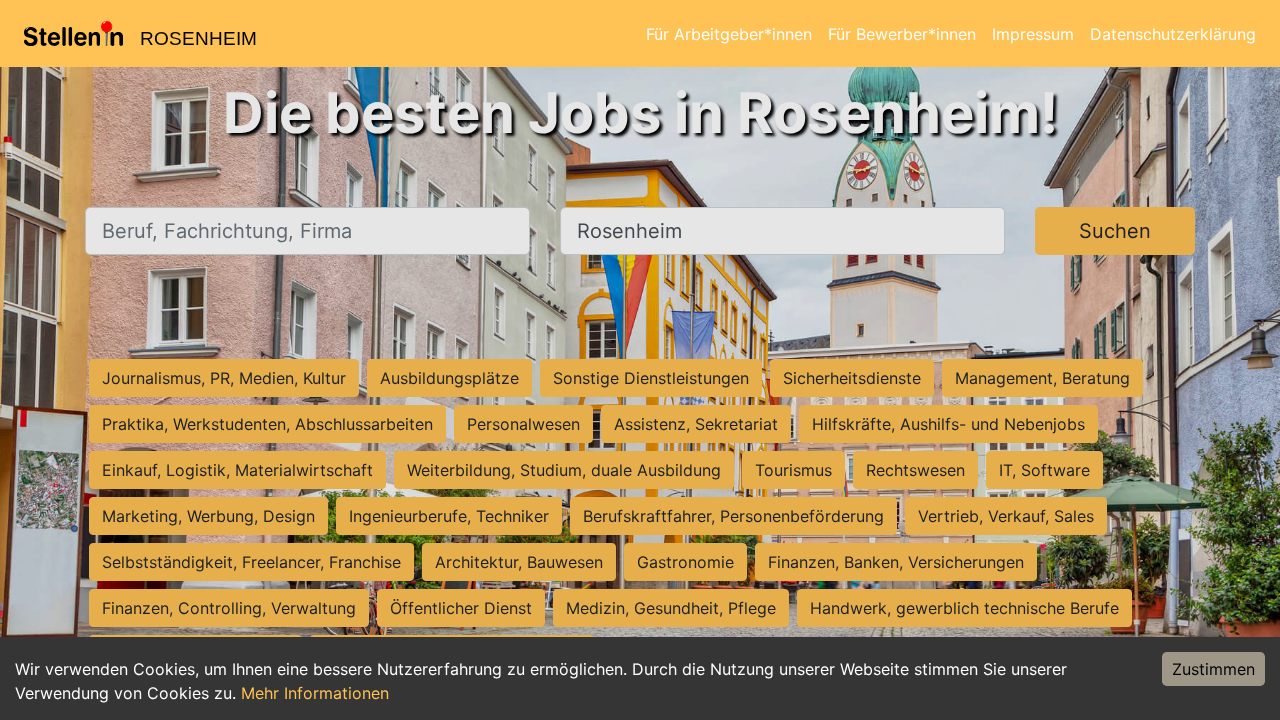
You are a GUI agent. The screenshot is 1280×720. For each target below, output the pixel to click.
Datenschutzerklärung (1173, 34)
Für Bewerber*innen (902, 34)
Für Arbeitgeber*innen (729, 34)
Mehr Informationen (315, 693)
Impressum (1033, 34)
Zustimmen (1213, 669)
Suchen (1115, 231)
